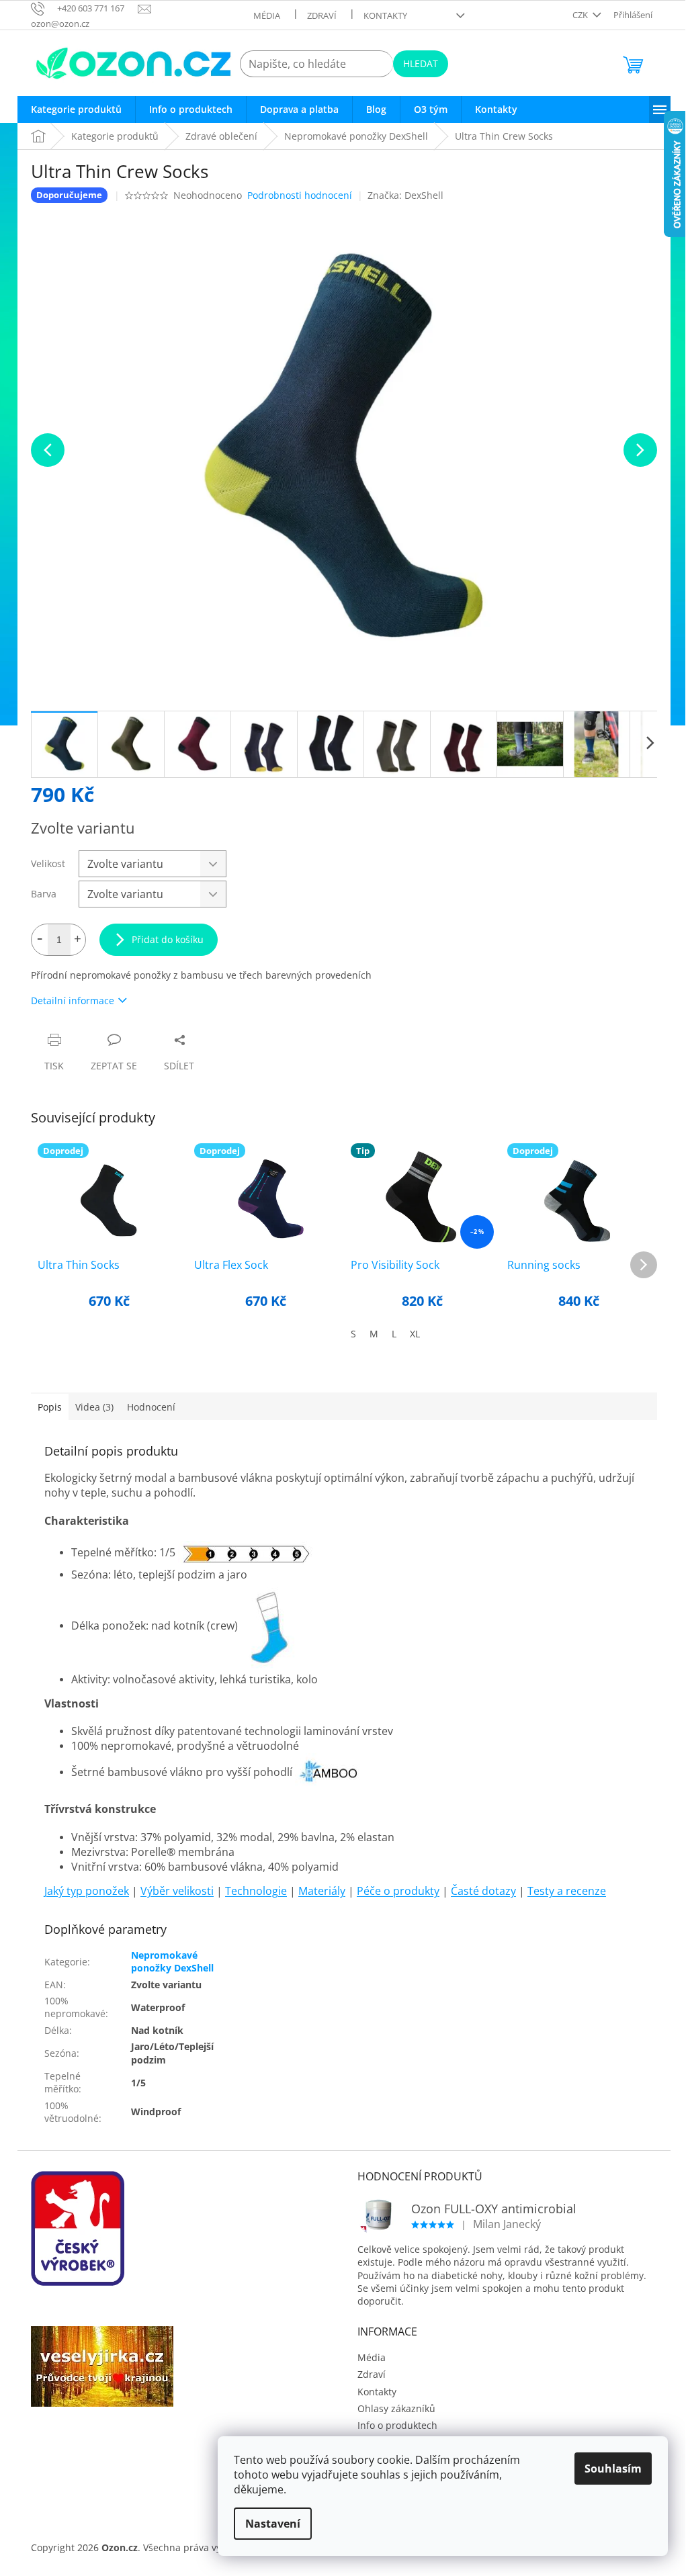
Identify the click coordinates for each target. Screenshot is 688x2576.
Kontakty (385, 15)
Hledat (421, 63)
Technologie (256, 1891)
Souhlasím (613, 2469)
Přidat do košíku (168, 939)
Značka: (405, 195)
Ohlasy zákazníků (396, 2408)
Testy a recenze (567, 1891)
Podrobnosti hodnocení (300, 195)
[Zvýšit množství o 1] (77, 940)
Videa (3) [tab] (94, 1407)
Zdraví (322, 15)
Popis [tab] (50, 1407)
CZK (581, 15)
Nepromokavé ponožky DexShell (172, 1961)
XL (415, 1334)
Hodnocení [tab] (151, 1407)
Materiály (322, 1891)
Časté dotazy (483, 1891)
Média (267, 15)
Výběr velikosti (177, 1891)
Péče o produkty (398, 1891)
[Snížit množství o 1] (40, 940)
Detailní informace (73, 1001)
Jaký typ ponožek (87, 1891)
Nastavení (273, 2524)
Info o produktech (397, 2425)
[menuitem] (76, 109)
